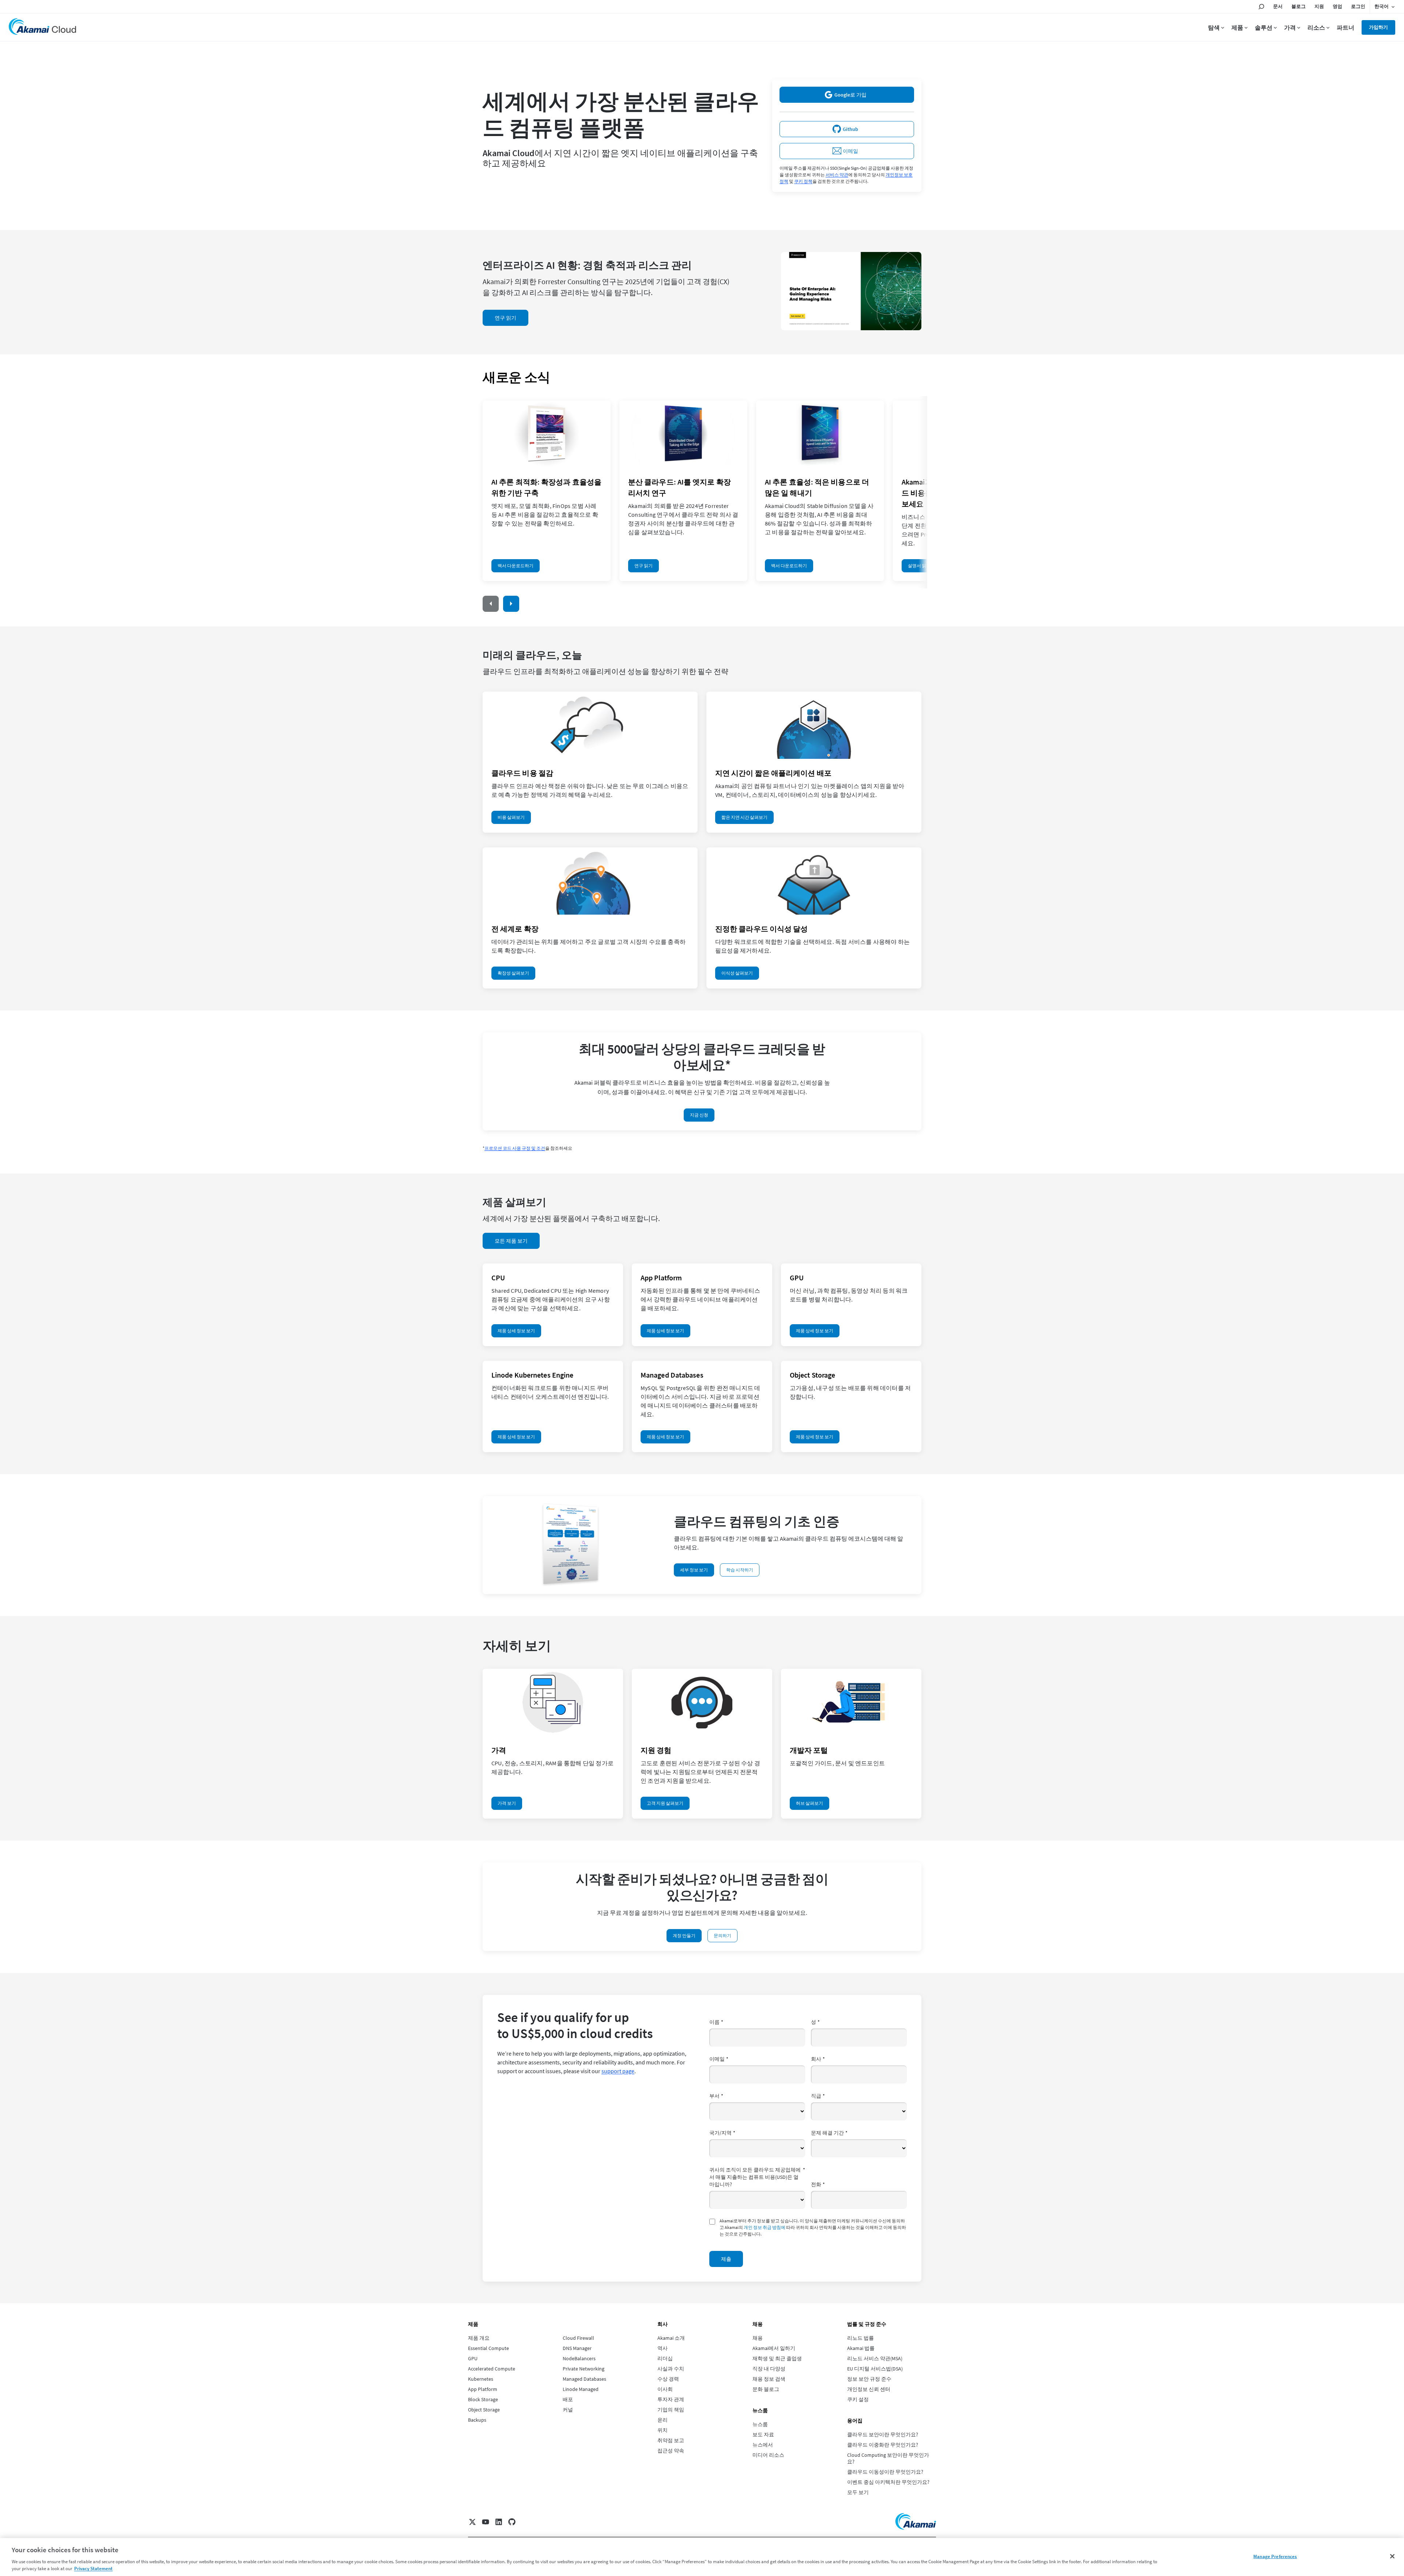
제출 (726, 2259)
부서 (716, 2096)
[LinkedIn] (499, 2522)
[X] (472, 2522)
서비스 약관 (837, 175)
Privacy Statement (93, 2569)
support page (618, 2071)
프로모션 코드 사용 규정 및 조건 (515, 1148)
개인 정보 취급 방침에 (765, 2227)
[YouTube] (486, 2522)
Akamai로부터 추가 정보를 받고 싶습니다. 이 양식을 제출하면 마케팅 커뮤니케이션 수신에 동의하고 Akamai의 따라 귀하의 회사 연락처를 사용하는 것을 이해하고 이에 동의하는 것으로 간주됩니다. (813, 2227)
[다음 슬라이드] (511, 604)
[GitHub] (512, 2522)
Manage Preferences (1275, 2556)
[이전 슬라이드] (491, 604)
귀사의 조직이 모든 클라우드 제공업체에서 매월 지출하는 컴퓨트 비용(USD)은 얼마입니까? (757, 2177)
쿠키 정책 (803, 181)
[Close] (1392, 2556)
